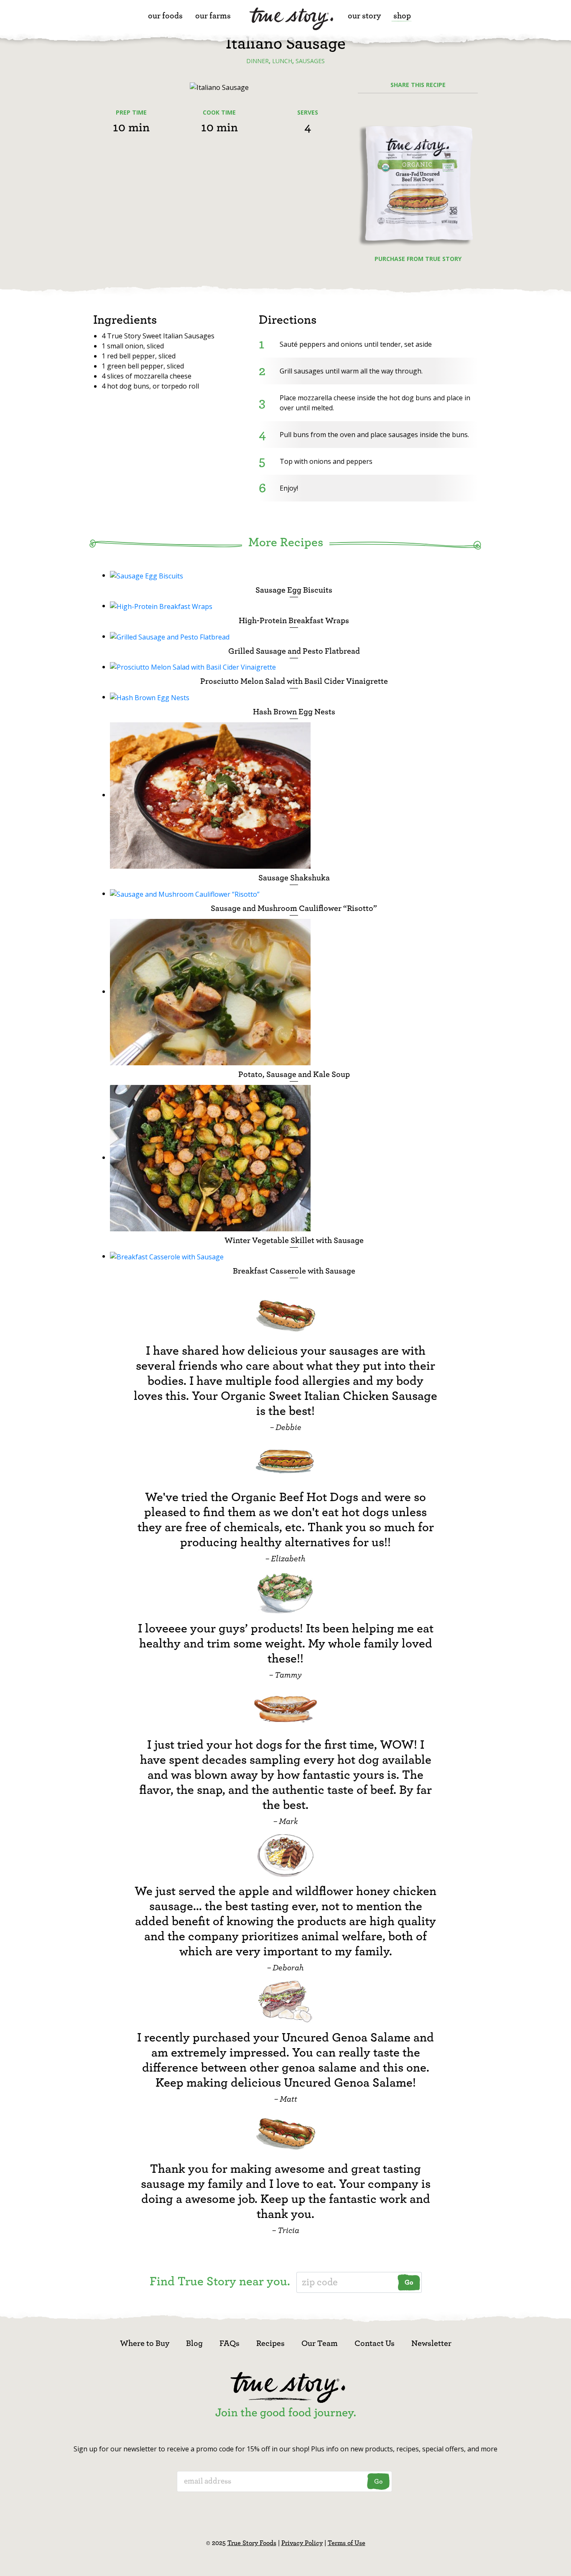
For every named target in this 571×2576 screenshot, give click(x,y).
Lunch (282, 61)
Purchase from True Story (418, 259)
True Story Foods (252, 2543)
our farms (213, 16)
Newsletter (431, 2343)
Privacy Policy (302, 2543)
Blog (194, 2343)
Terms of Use (347, 2543)
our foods (165, 16)
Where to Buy (145, 2343)
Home (291, 22)
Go (409, 2282)
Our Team (320, 2343)
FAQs (229, 2343)
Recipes (270, 2343)
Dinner (257, 61)
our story (364, 16)
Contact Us (375, 2343)
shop (402, 16)
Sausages (310, 61)
